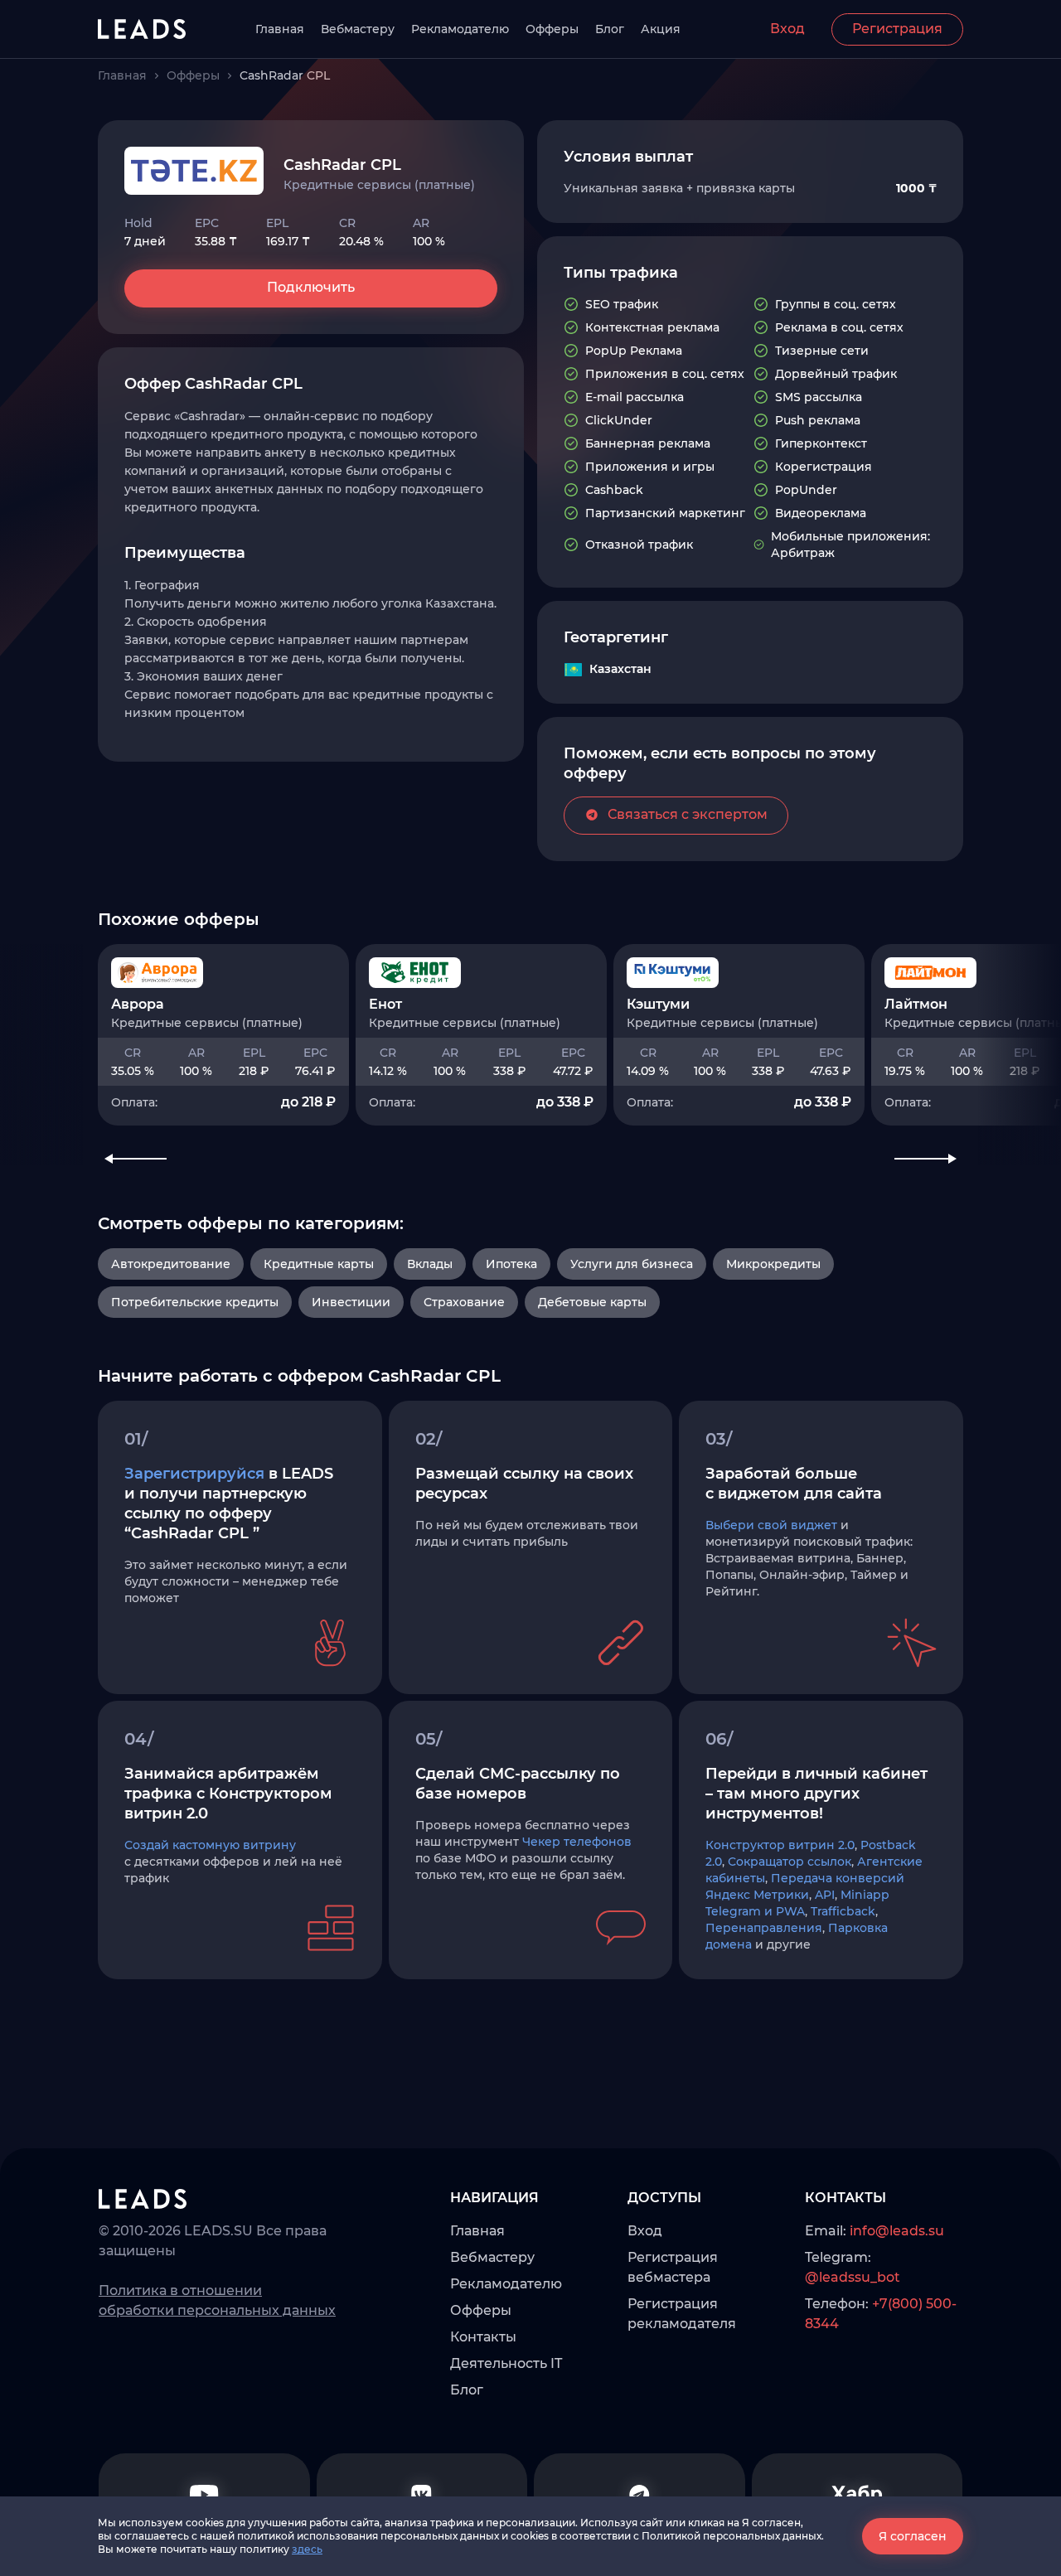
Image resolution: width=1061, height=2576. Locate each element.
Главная (280, 29)
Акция (661, 29)
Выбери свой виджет (771, 1525)
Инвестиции (351, 1302)
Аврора (138, 1004)
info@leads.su (897, 2231)
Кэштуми (658, 1004)
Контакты (483, 2337)
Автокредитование (171, 1264)
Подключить (311, 287)
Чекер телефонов (577, 1842)
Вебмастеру (358, 29)
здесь (307, 2549)
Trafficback (843, 1911)
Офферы (552, 29)
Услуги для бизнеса (632, 1264)
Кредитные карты (319, 1264)
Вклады (430, 1264)
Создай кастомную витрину (210, 1845)
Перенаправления (764, 1928)
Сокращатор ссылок (790, 1862)
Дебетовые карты (592, 1302)
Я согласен (913, 2536)
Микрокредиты (773, 1264)
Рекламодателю (460, 29)
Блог (610, 29)
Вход (787, 29)
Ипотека (511, 1264)
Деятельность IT (506, 2363)
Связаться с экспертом (688, 814)
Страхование (464, 1302)
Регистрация (897, 29)
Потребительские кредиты (195, 1302)
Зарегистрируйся (194, 1474)
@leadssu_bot (853, 2277)
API (825, 1895)
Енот (385, 1004)
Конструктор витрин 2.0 (780, 1845)
